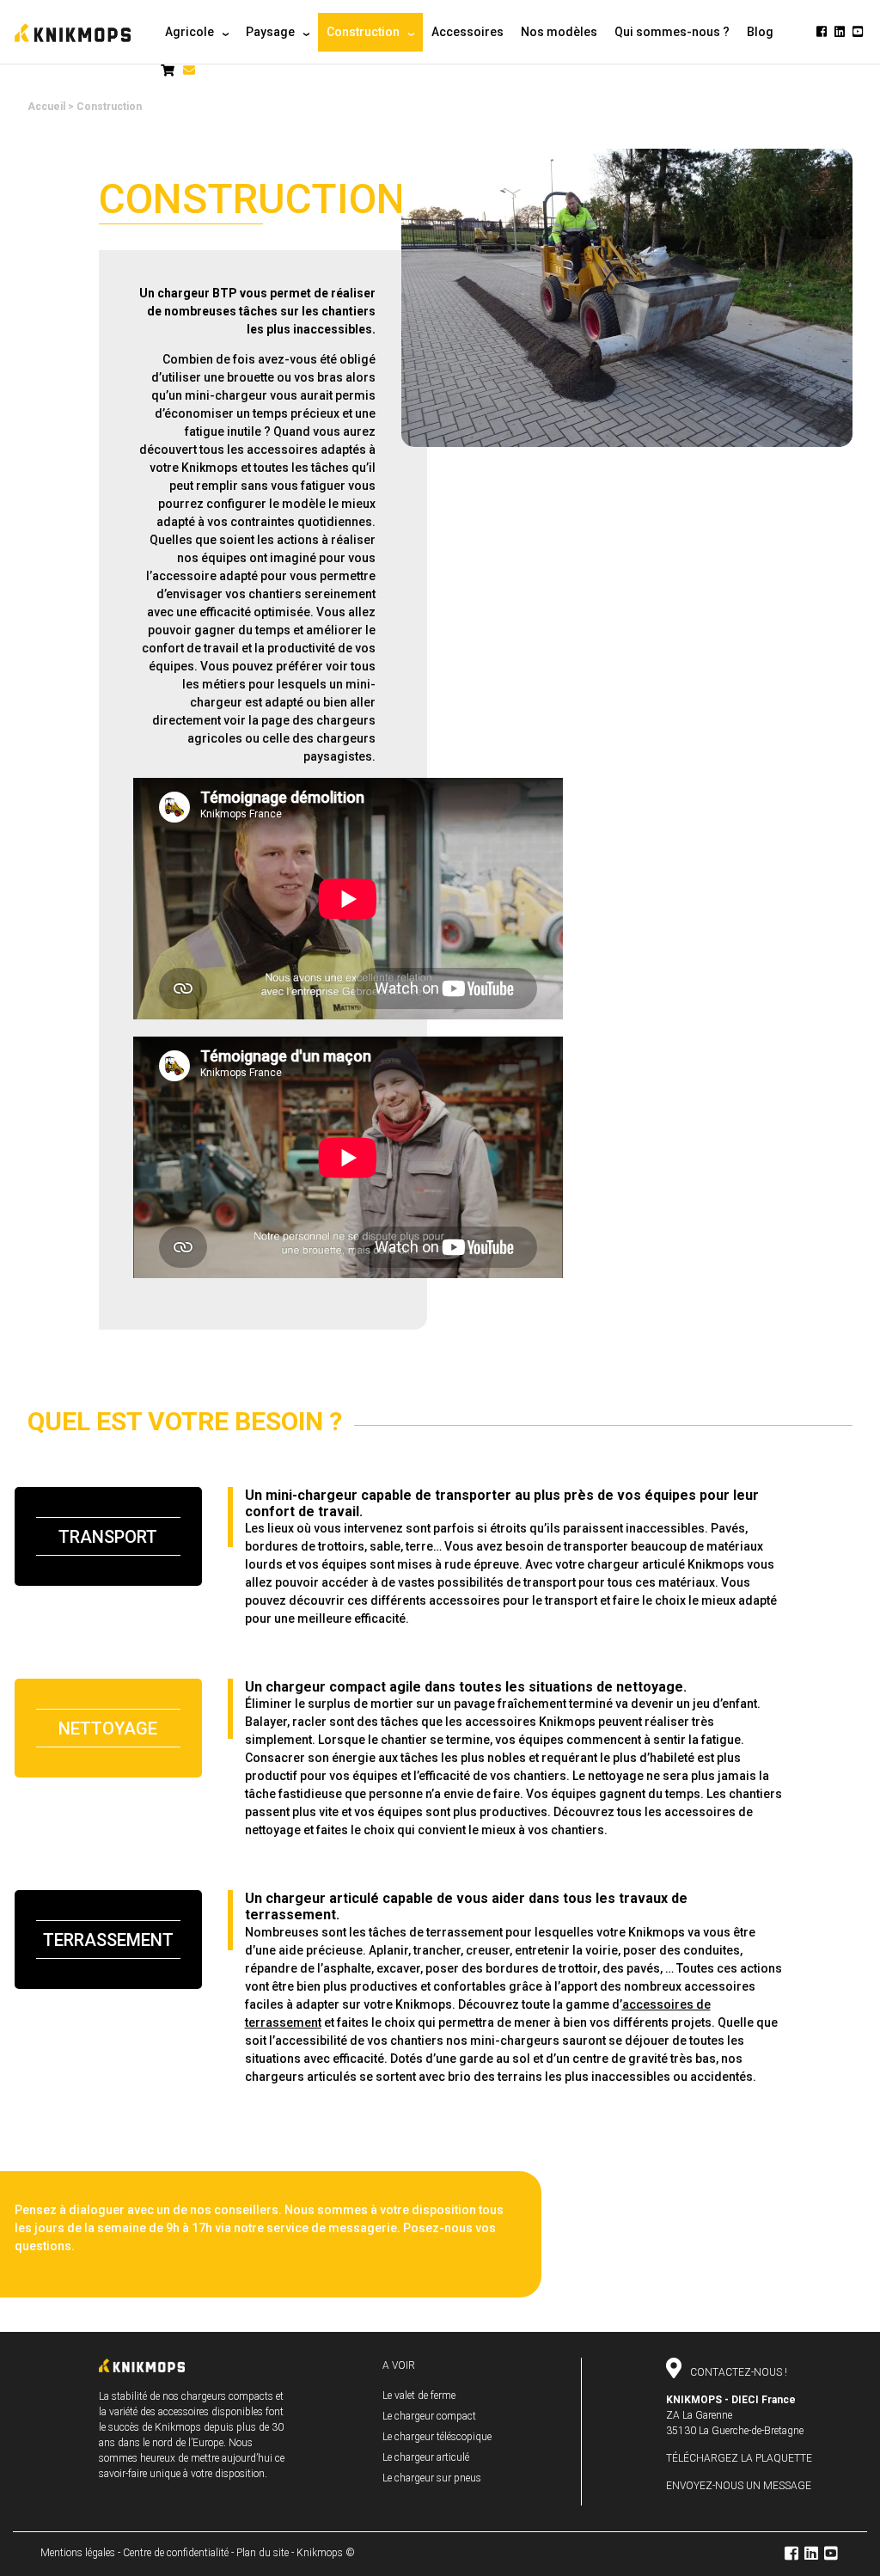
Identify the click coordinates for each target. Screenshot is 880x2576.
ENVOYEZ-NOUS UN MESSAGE (739, 2486)
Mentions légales (78, 2553)
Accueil (46, 107)
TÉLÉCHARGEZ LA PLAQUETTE (739, 2458)
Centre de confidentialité (176, 2553)
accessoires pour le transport (513, 1600)
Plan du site (263, 2553)
